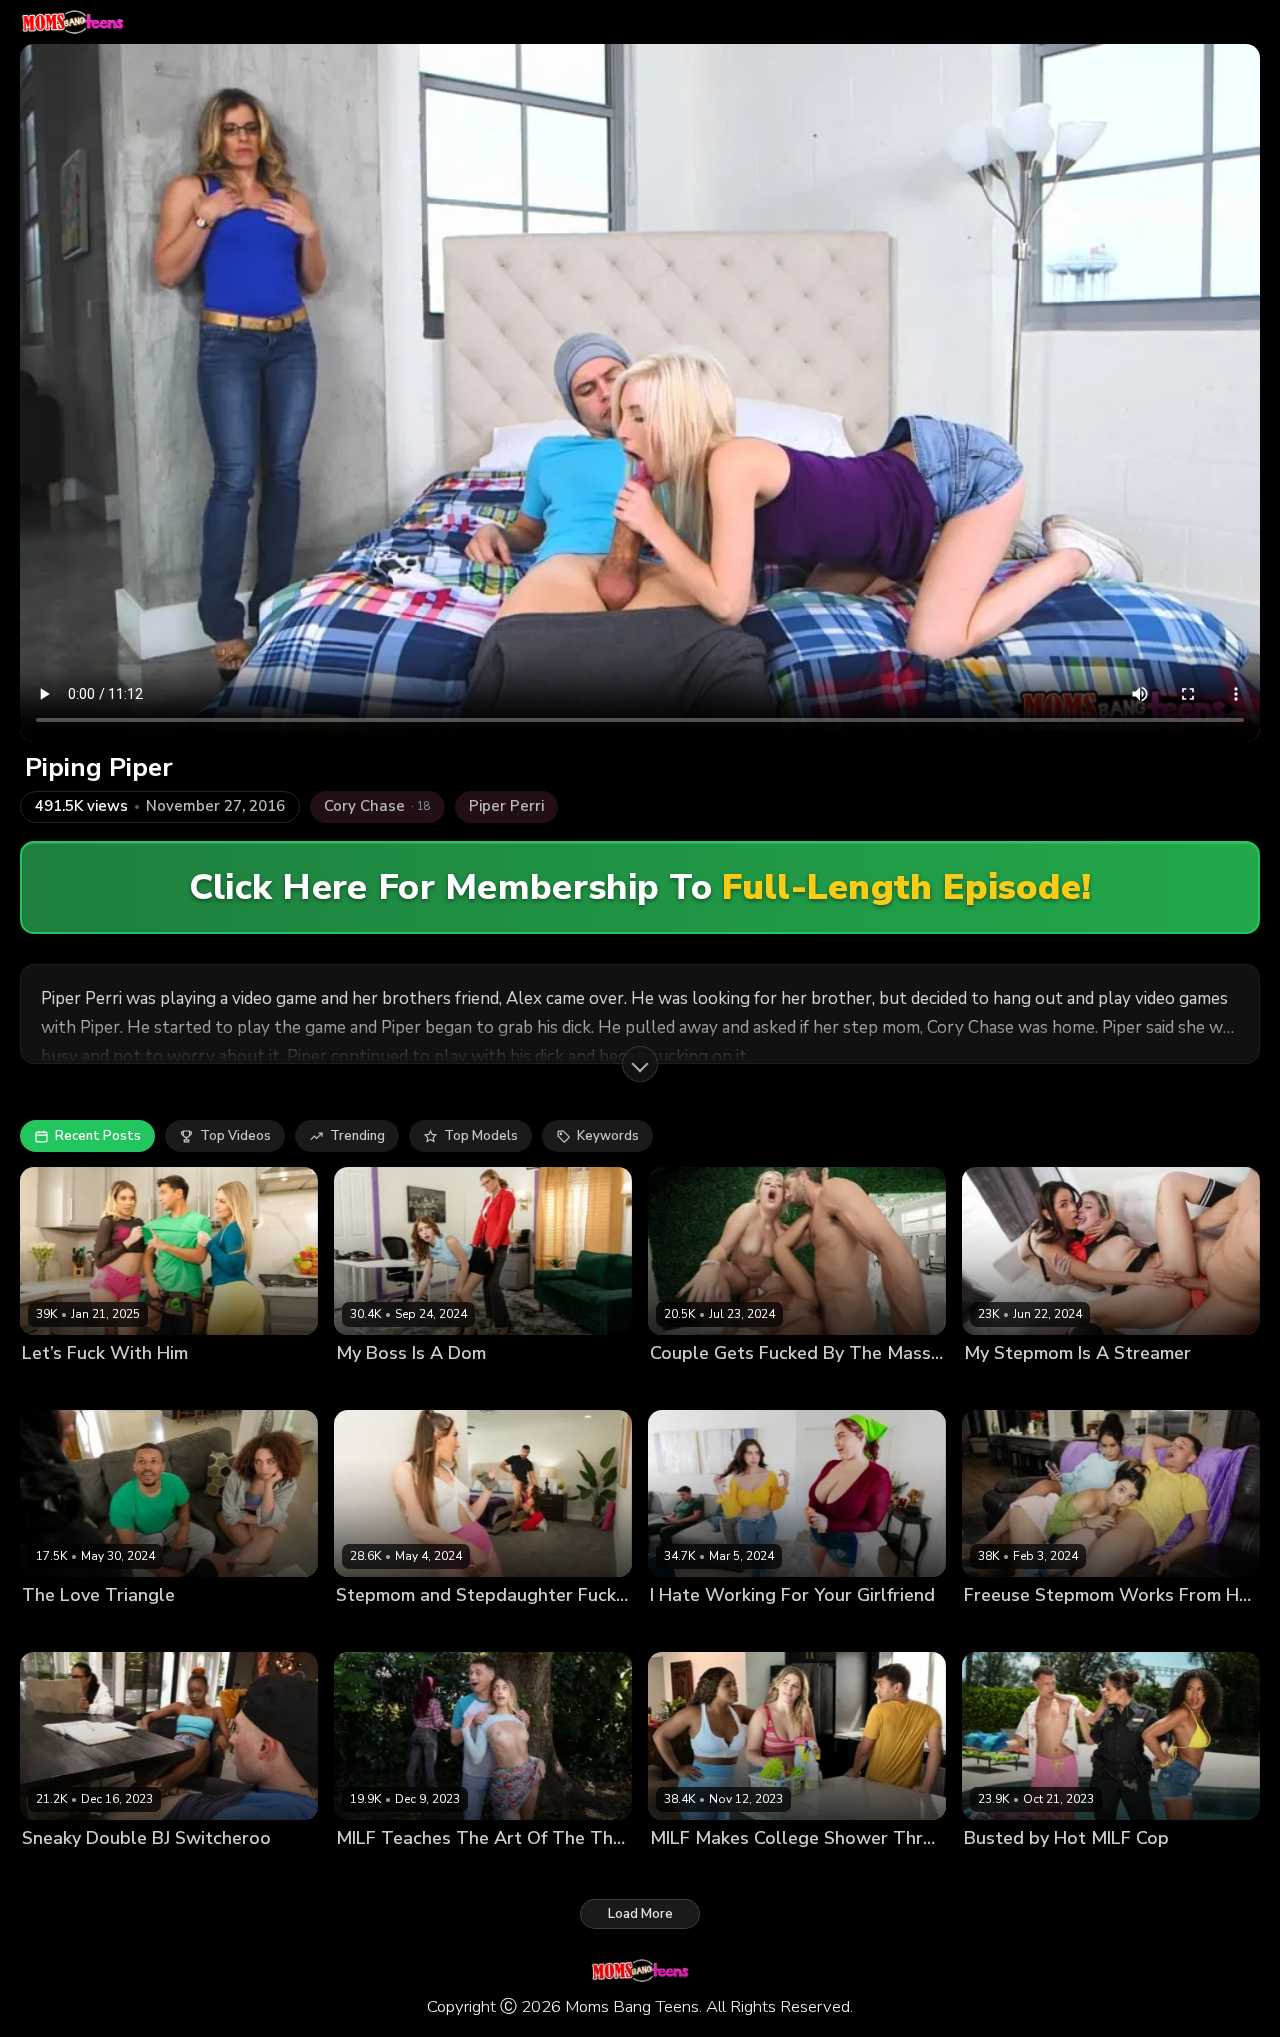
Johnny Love (1171, 1629)
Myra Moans (374, 1386)
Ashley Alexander (777, 1386)
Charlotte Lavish (74, 1629)
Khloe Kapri (372, 1871)
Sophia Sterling (175, 1386)
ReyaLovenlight (469, 1386)
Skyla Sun (1080, 1871)
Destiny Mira (61, 1871)
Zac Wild (198, 1871)
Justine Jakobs (380, 1629)
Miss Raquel (1123, 1386)
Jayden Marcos (571, 1386)
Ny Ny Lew (684, 1871)
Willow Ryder (176, 1629)
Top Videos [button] (235, 1136)
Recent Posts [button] (98, 1136)
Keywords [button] (608, 1136)
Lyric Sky (135, 1871)
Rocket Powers (275, 1629)
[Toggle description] (640, 1064)
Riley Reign (760, 1871)
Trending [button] (357, 1136)
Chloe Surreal (694, 1629)
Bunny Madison (70, 1386)
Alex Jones (544, 1629)
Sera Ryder (467, 1629)
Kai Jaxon (1198, 1386)
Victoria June (455, 1871)
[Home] (72, 22)
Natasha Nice (788, 1629)
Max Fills (258, 1386)
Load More (640, 1914)
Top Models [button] (481, 1136)
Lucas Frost (877, 1386)
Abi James (681, 1386)
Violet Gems (1087, 1629)
